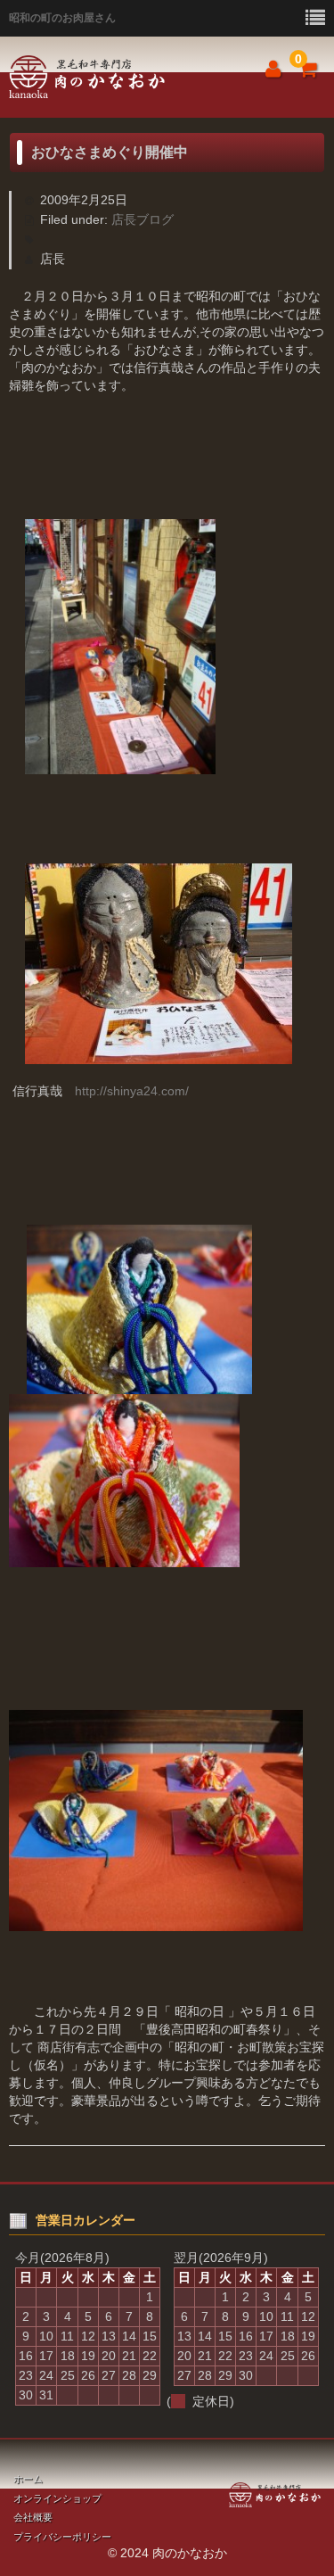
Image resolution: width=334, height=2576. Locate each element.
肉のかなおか (111, 77)
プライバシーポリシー (62, 2537)
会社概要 (33, 2517)
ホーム (28, 2479)
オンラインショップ (57, 2498)
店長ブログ (143, 219)
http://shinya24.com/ (132, 1091)
